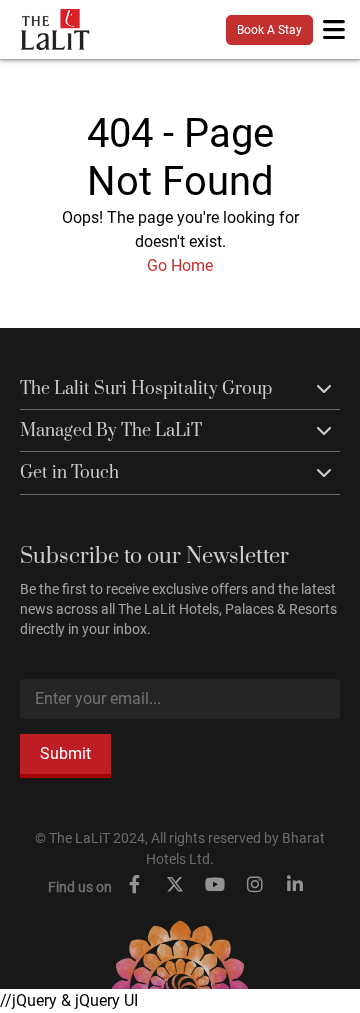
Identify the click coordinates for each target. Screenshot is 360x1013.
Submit (65, 753)
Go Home (180, 265)
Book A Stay (269, 30)
